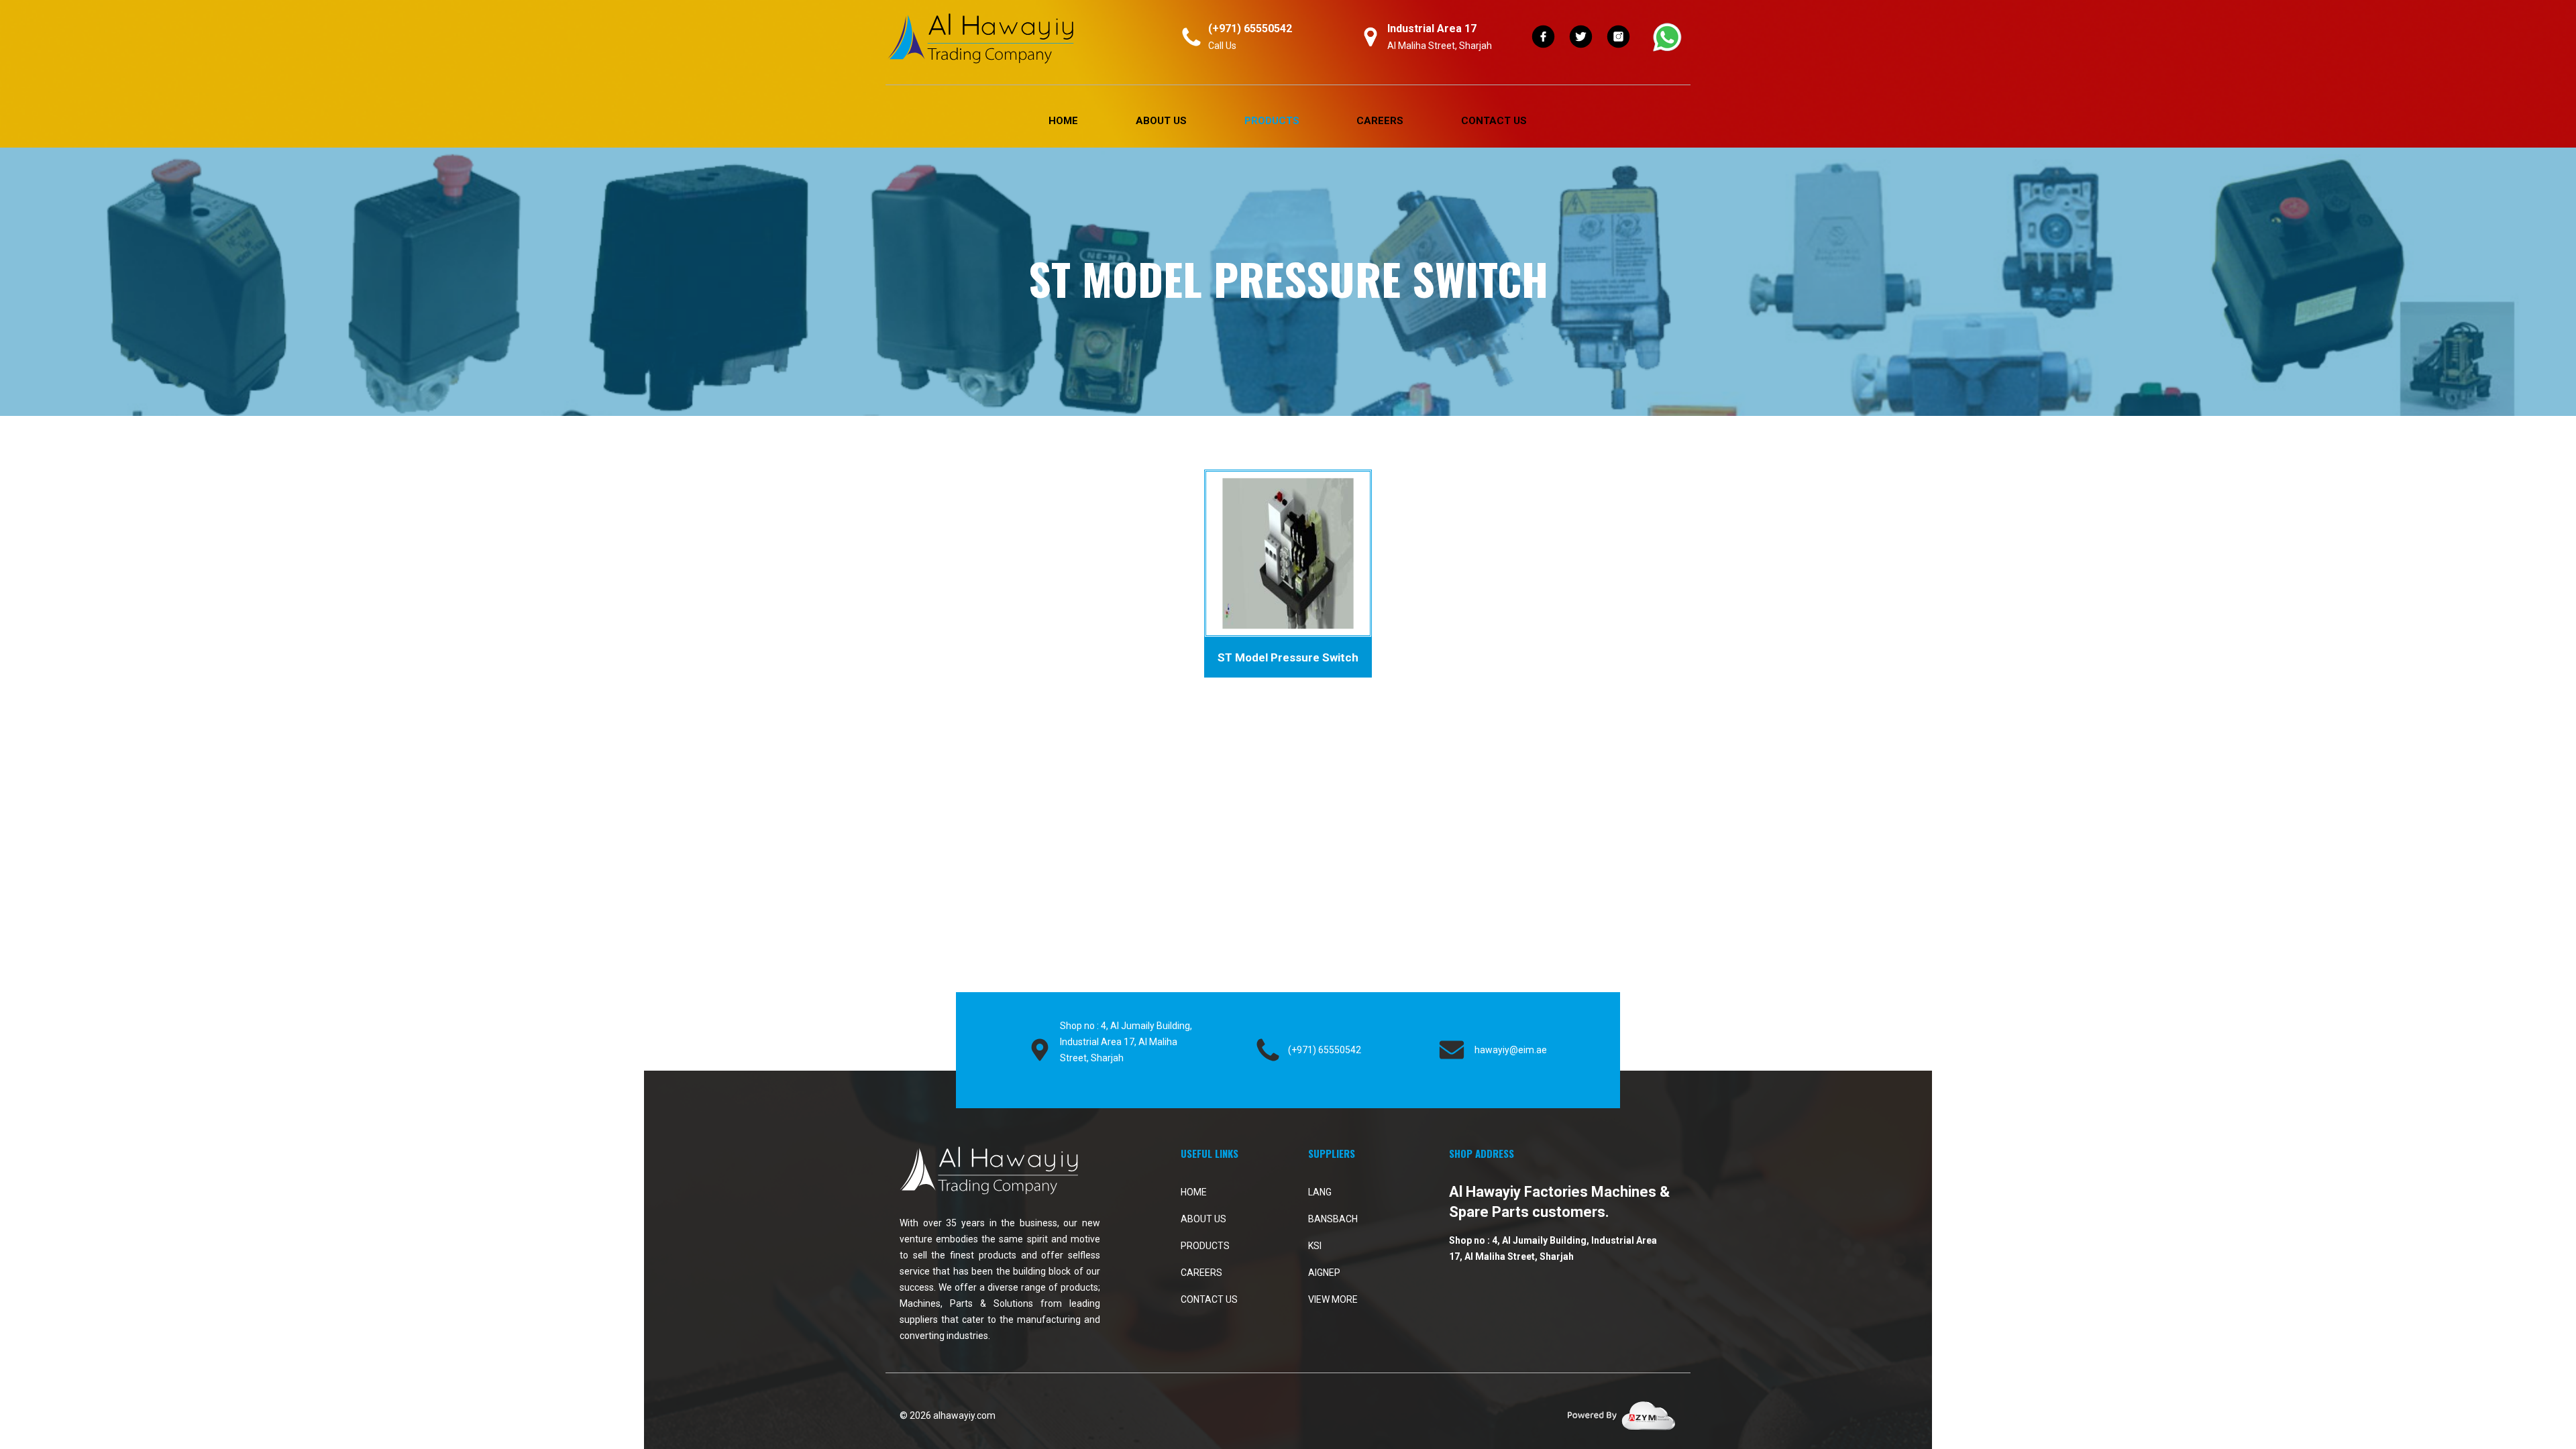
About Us (1161, 121)
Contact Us (1494, 121)
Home (1063, 121)
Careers (1380, 121)
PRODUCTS (1272, 121)
